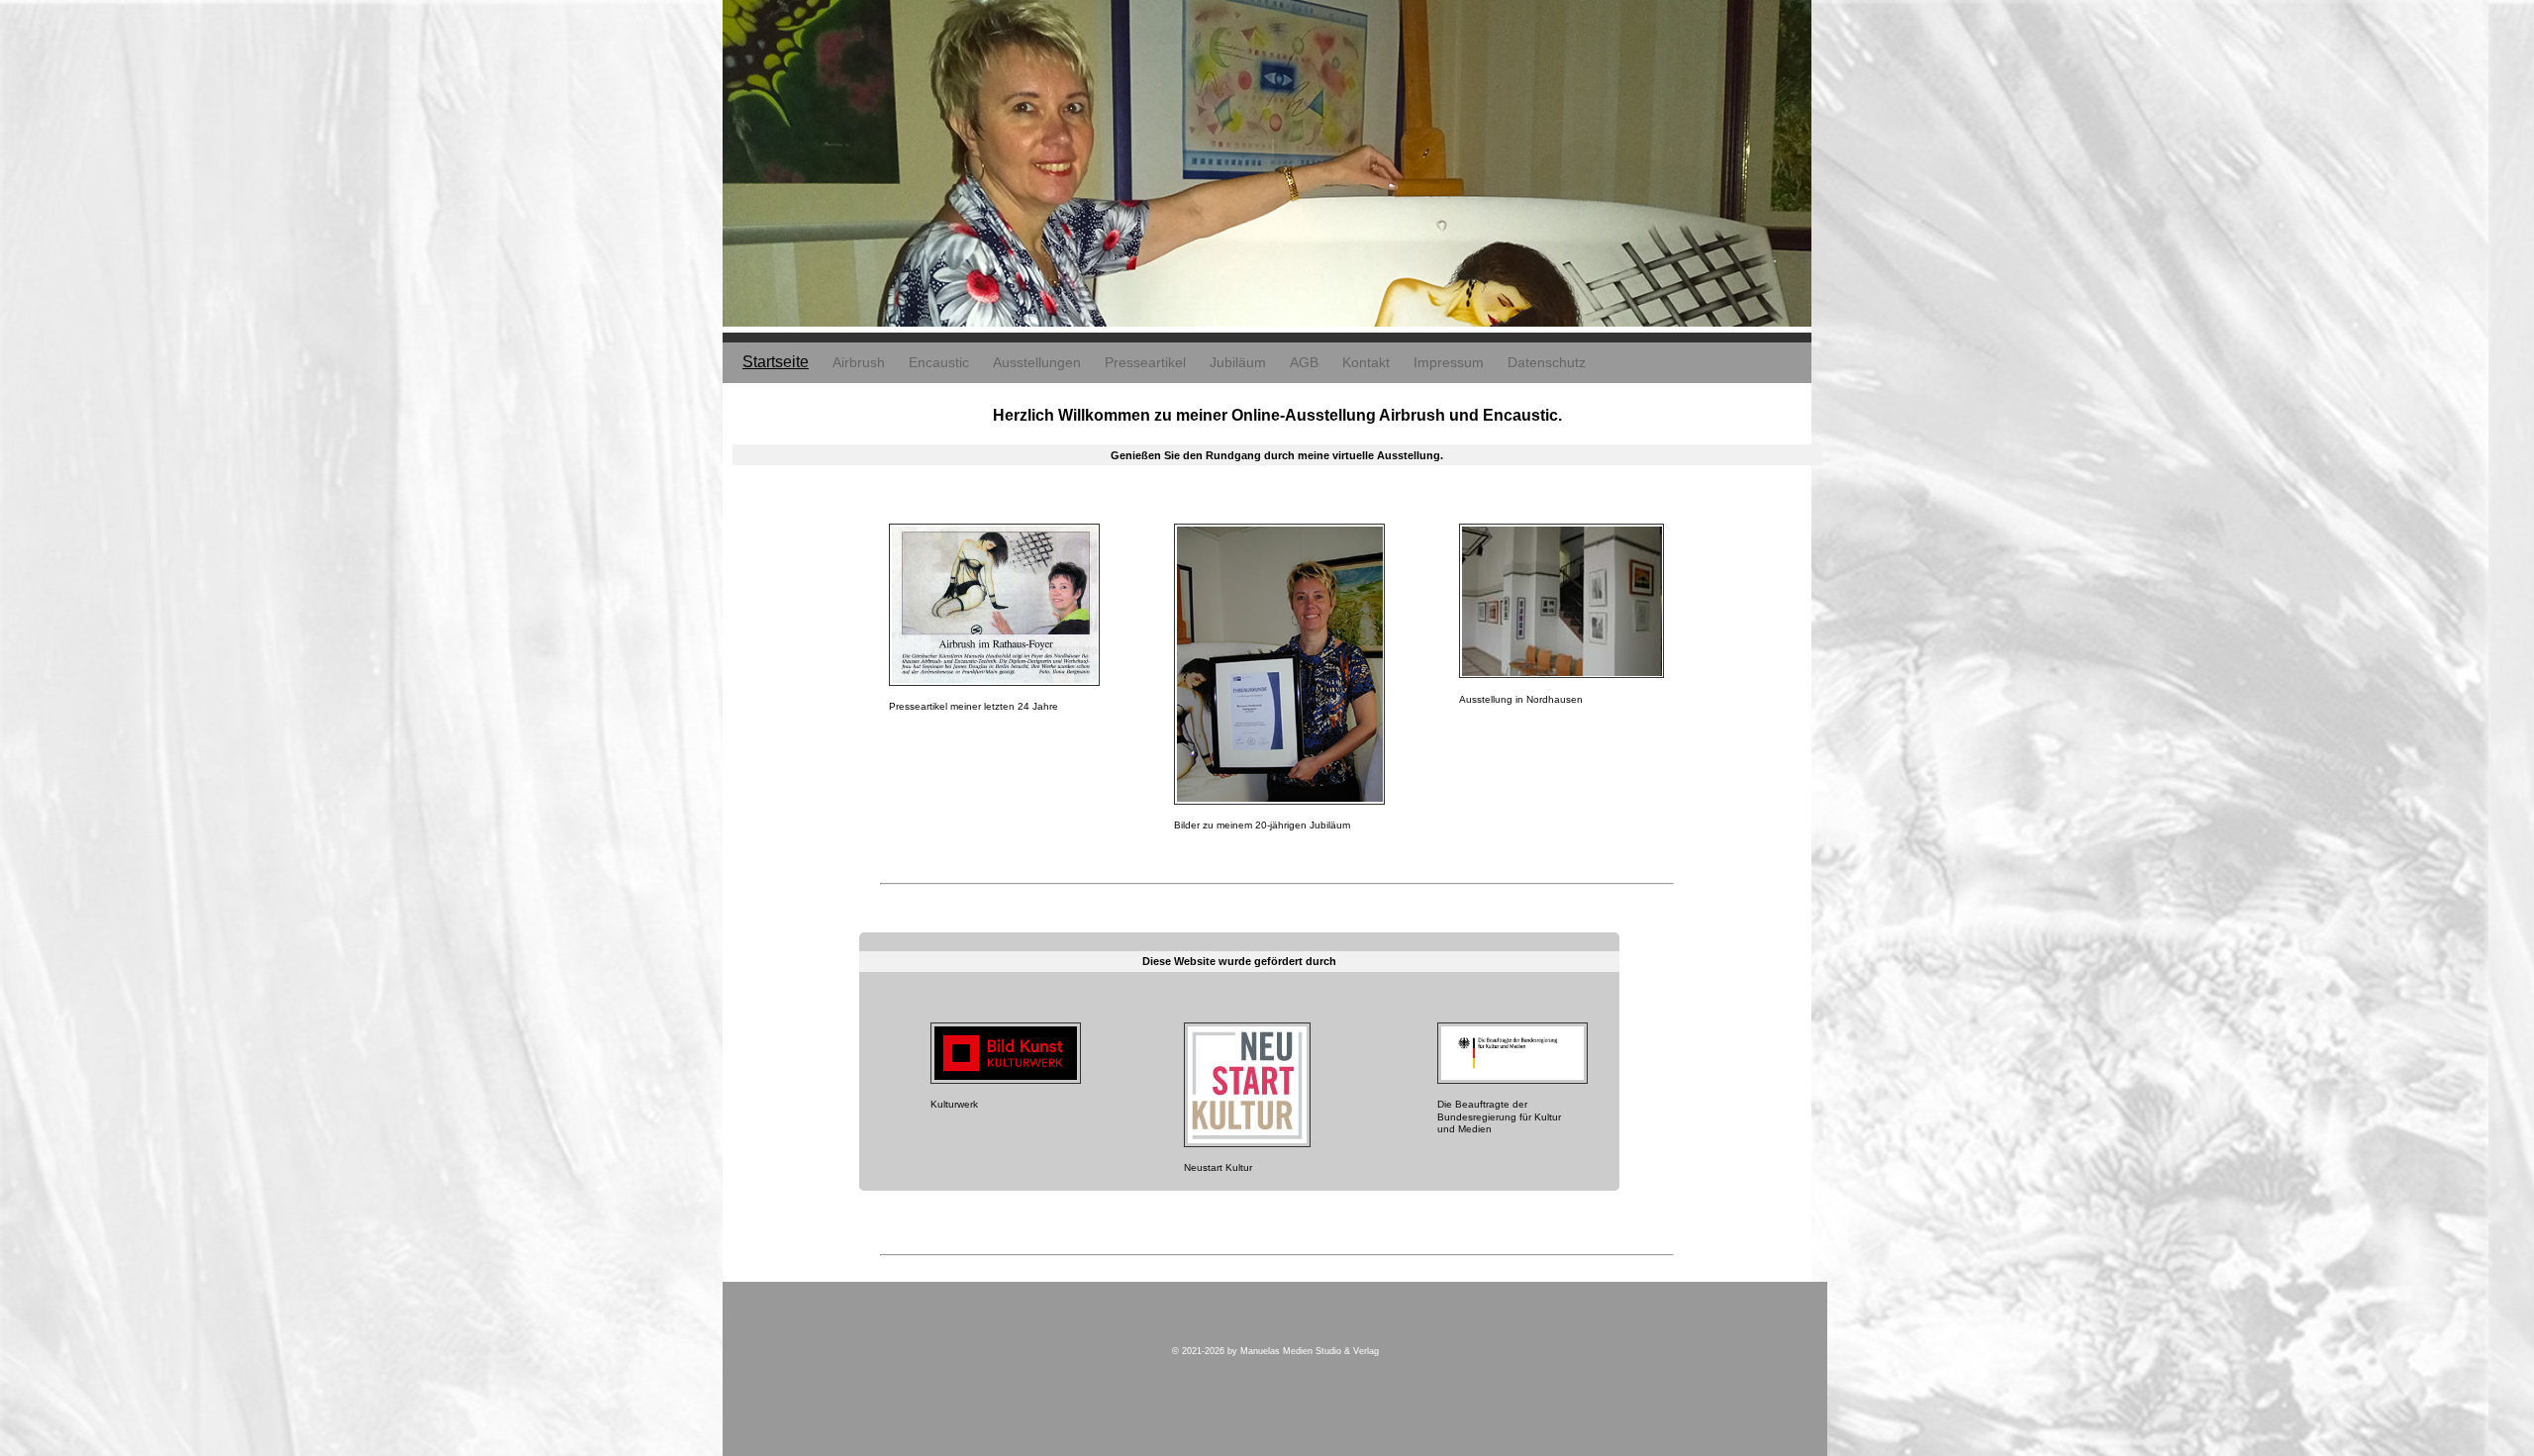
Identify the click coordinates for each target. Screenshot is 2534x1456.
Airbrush (859, 362)
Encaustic (939, 362)
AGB (1304, 362)
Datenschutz (1547, 362)
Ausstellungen (1037, 362)
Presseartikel (1145, 362)
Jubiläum (1238, 362)
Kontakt (1366, 362)
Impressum (1449, 362)
